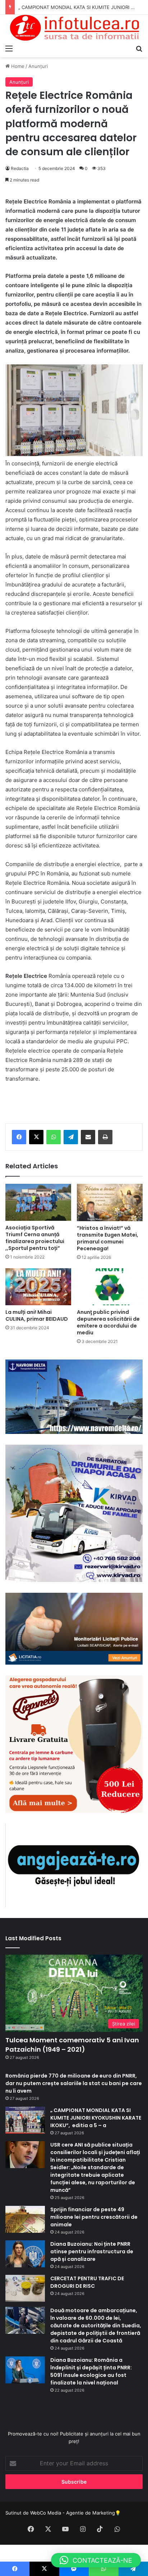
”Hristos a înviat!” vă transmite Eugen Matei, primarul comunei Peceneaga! (108, 1238)
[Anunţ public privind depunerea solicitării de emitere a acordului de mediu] (110, 1287)
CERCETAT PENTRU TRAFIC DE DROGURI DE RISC (87, 2282)
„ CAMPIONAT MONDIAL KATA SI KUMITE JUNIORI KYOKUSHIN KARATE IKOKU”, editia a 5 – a (96, 2118)
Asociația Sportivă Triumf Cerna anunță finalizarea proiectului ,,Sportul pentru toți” (35, 1238)
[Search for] (139, 48)
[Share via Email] (88, 1137)
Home (17, 66)
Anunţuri (38, 66)
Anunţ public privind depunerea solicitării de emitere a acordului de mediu (108, 1322)
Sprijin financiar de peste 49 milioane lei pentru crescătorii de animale (94, 2217)
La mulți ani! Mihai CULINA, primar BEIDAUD (37, 1315)
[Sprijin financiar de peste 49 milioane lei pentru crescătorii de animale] (25, 2219)
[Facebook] (19, 1137)
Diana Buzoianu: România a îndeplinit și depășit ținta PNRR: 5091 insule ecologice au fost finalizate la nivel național (91, 2371)
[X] (36, 1137)
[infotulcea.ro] (74, 28)
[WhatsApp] (54, 1137)
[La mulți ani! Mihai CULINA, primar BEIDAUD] (38, 1287)
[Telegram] (71, 1137)
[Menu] (9, 48)
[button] (96, 2560)
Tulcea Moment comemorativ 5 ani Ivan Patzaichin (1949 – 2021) (72, 2044)
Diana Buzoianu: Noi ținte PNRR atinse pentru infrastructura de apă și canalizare (92, 2251)
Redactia (20, 168)
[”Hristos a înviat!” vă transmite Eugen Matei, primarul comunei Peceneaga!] (110, 1202)
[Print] (105, 1137)
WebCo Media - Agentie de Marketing (73, 2513)
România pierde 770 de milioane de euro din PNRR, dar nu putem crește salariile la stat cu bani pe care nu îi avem (74, 2083)
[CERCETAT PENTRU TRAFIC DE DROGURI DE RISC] (25, 2288)
